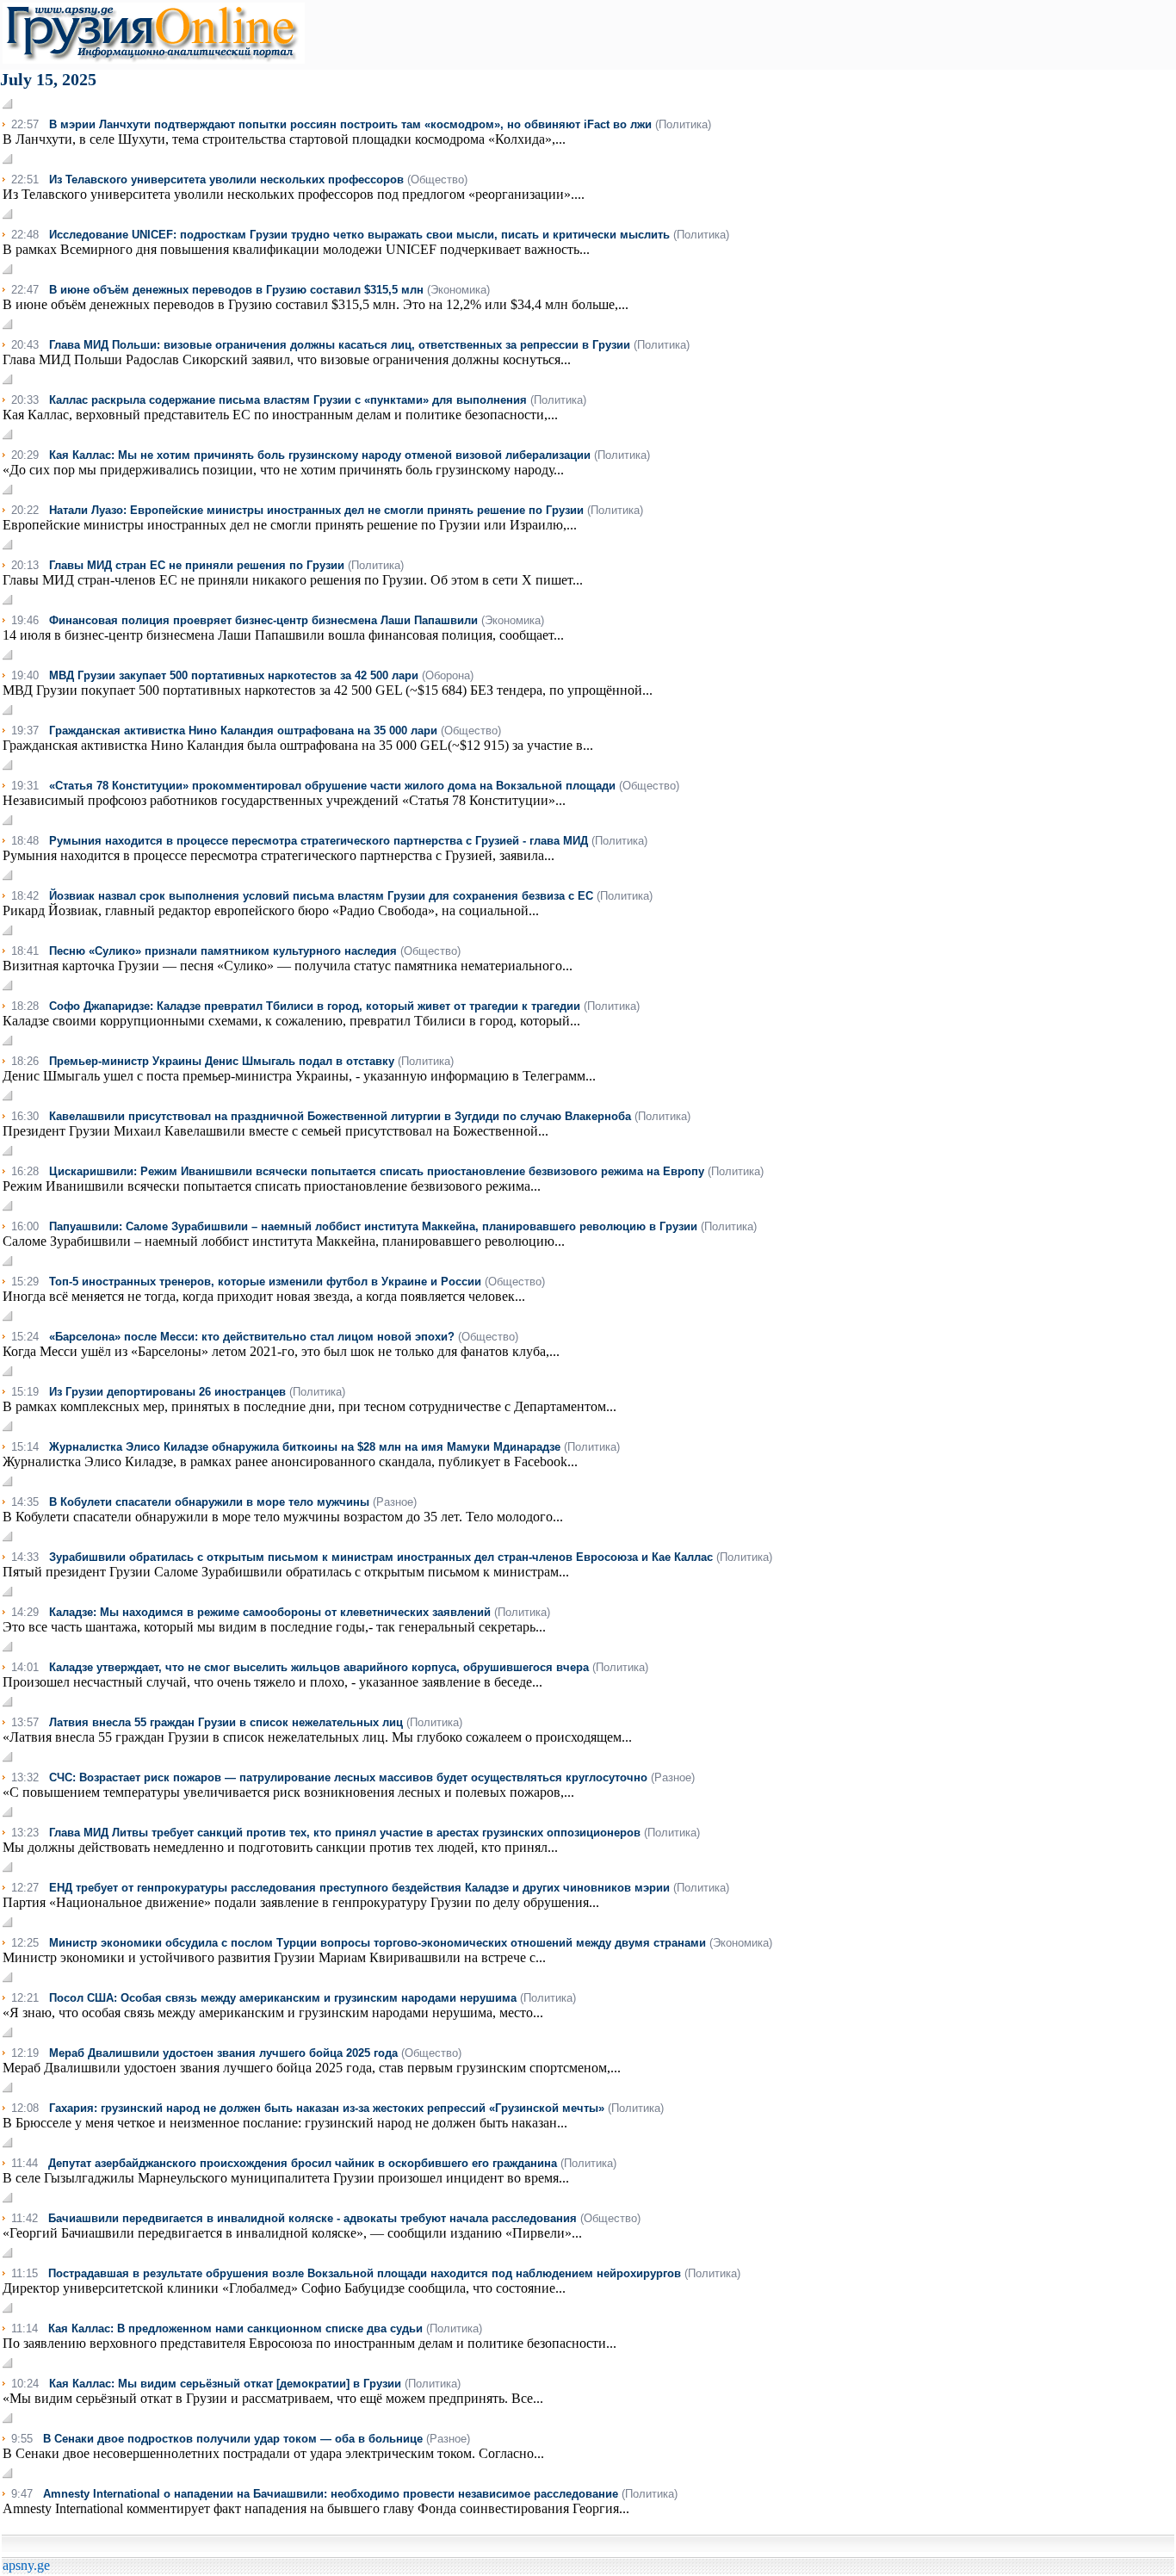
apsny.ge (26, 2565)
